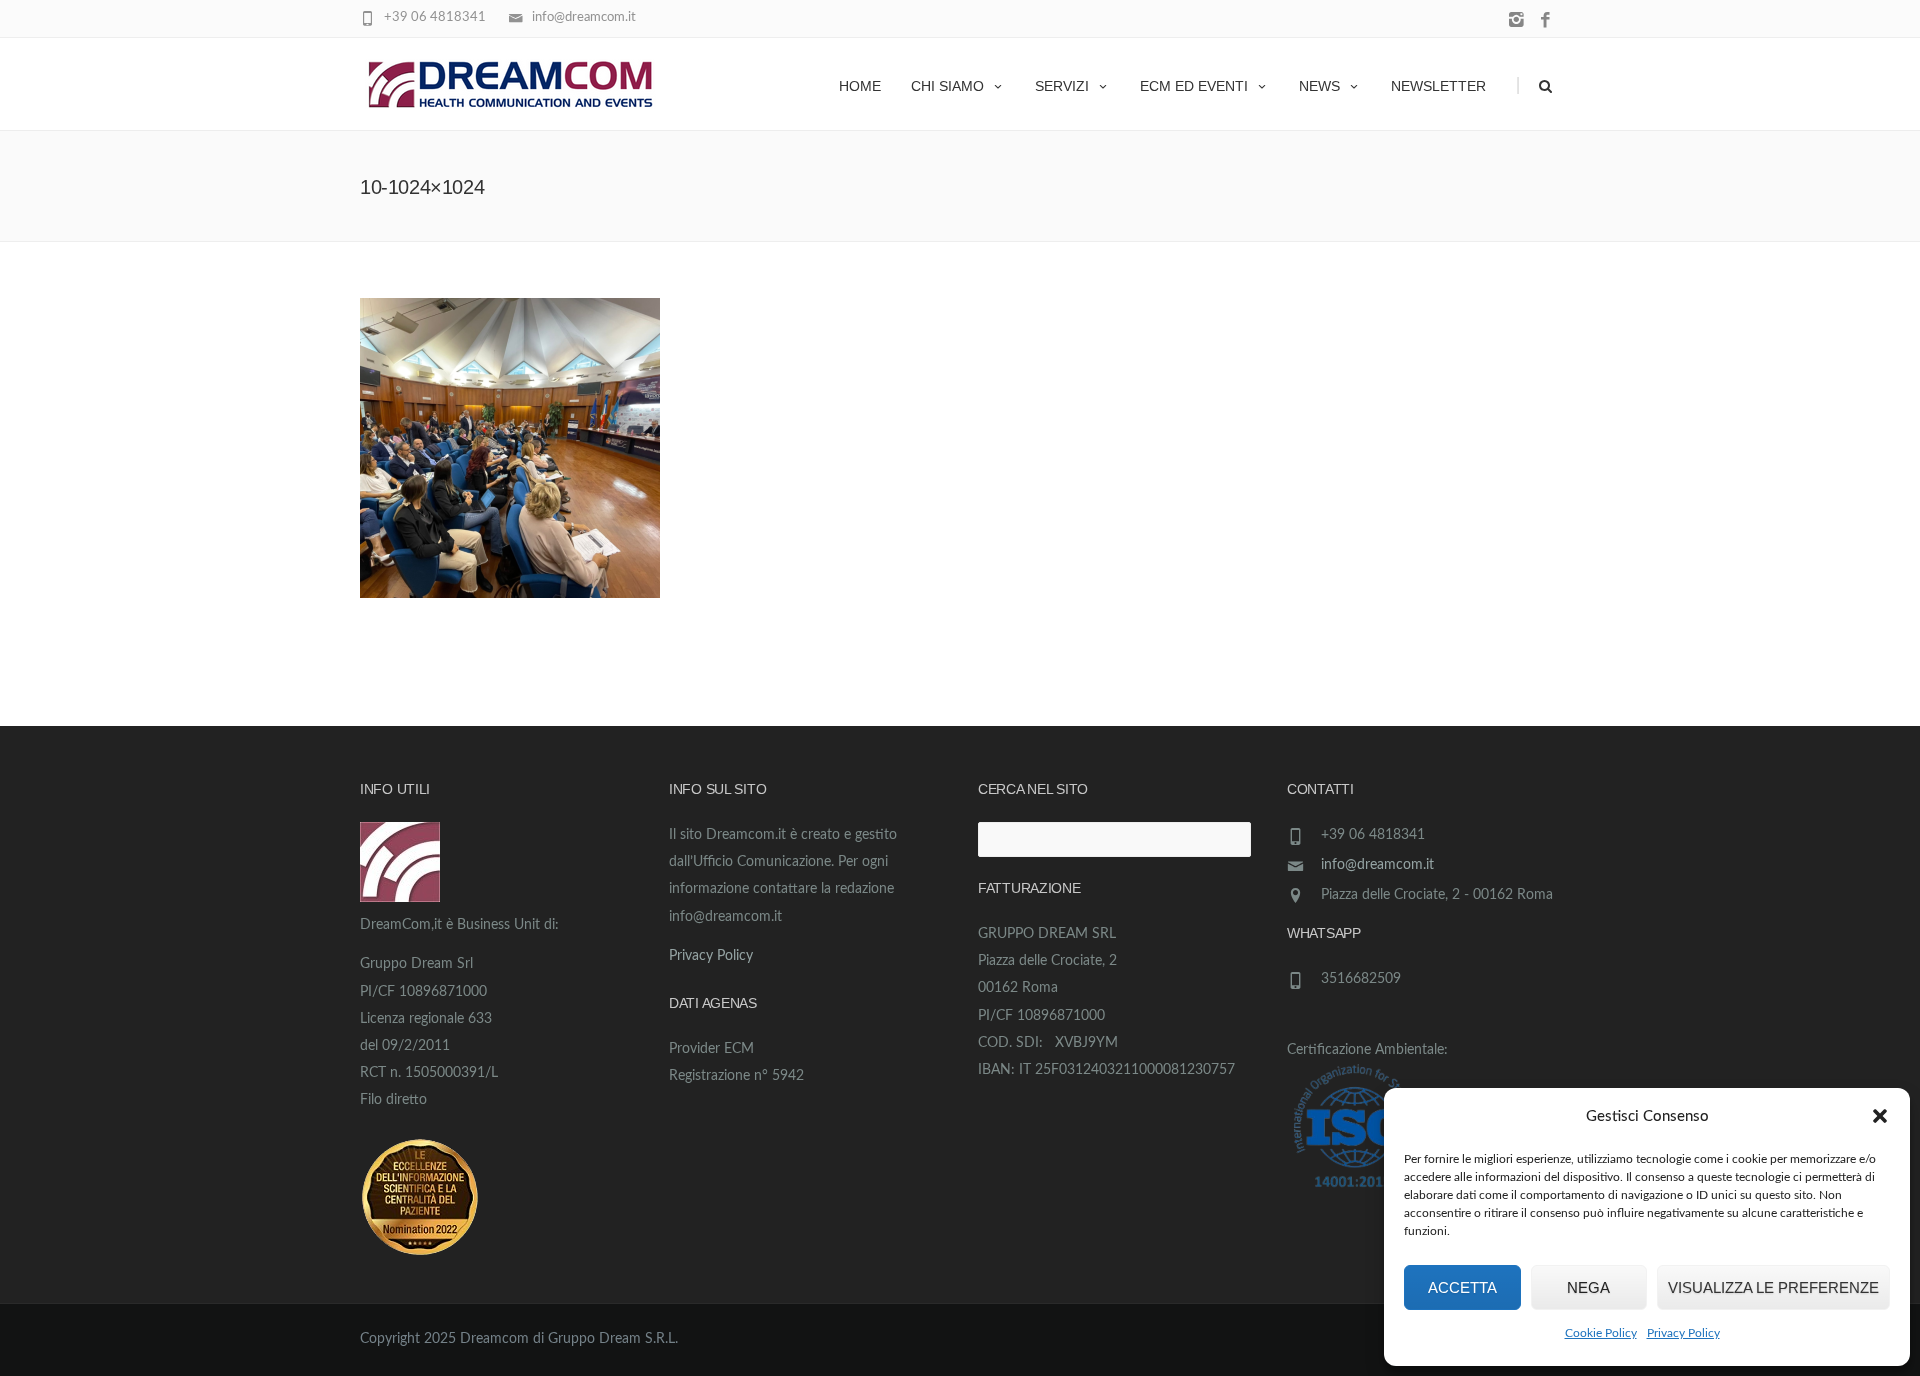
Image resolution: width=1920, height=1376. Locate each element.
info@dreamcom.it (1377, 865)
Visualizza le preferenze (1773, 1287)
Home (860, 86)
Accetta (1462, 1287)
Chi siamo (947, 86)
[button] (1880, 1116)
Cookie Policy (1601, 1333)
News (1319, 86)
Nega (1588, 1287)
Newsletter (1438, 86)
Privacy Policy (1683, 1333)
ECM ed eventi (1194, 86)
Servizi (1062, 86)
